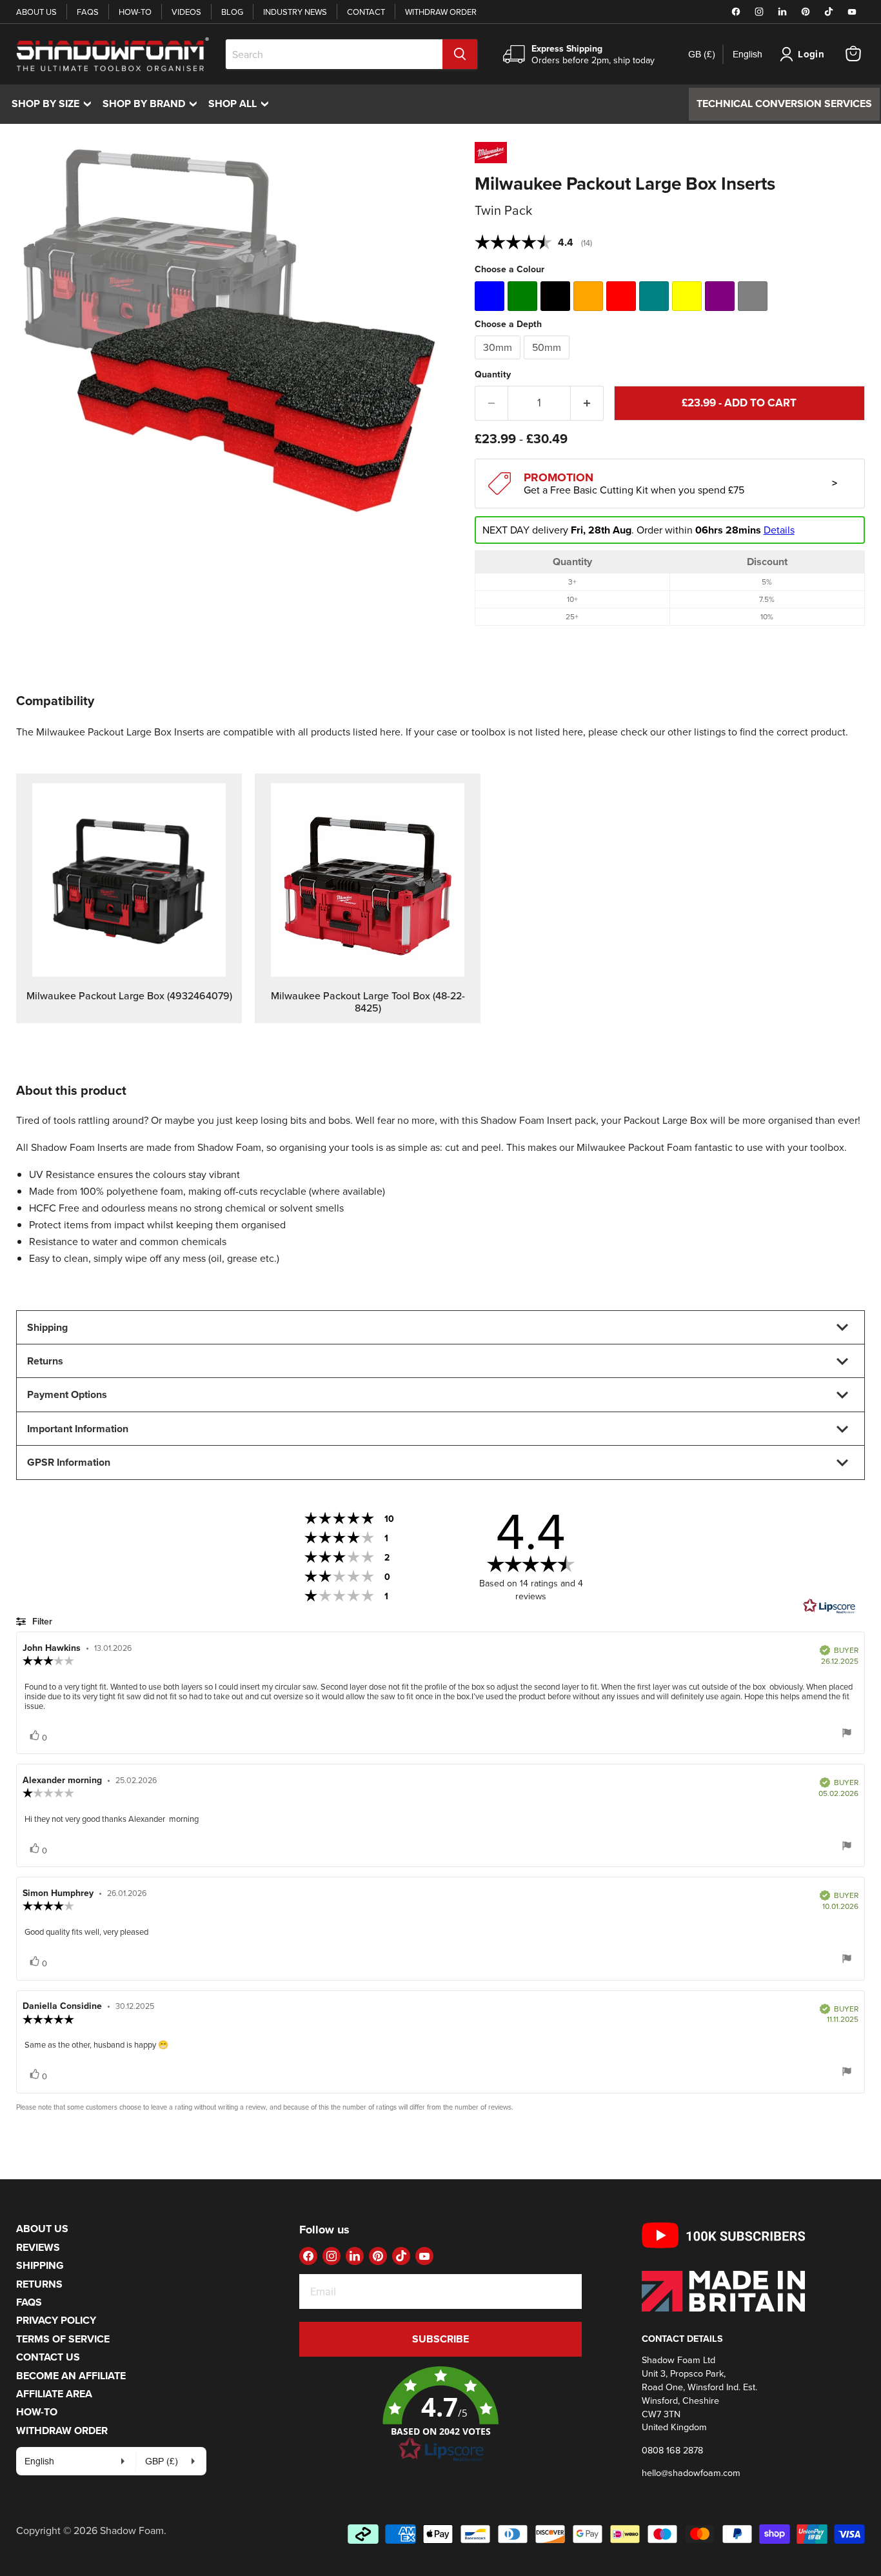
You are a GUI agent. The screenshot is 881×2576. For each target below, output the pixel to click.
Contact (366, 12)
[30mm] (499, 362)
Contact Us (48, 2357)
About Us (36, 12)
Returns (39, 2284)
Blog (232, 12)
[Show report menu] (847, 1734)
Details (779, 530)
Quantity (493, 374)
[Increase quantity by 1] (587, 403)
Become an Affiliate (71, 2376)
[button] (441, 2415)
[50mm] (548, 362)
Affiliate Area (54, 2394)
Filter (41, 1621)
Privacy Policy (56, 2320)
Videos (186, 12)
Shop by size (54, 104)
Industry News (295, 12)
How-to (135, 12)
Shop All (242, 104)
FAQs (88, 12)
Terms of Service (63, 2339)
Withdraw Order (441, 12)
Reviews (38, 2247)
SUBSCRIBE (440, 2339)
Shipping (40, 2265)
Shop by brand (153, 104)
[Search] (460, 54)
